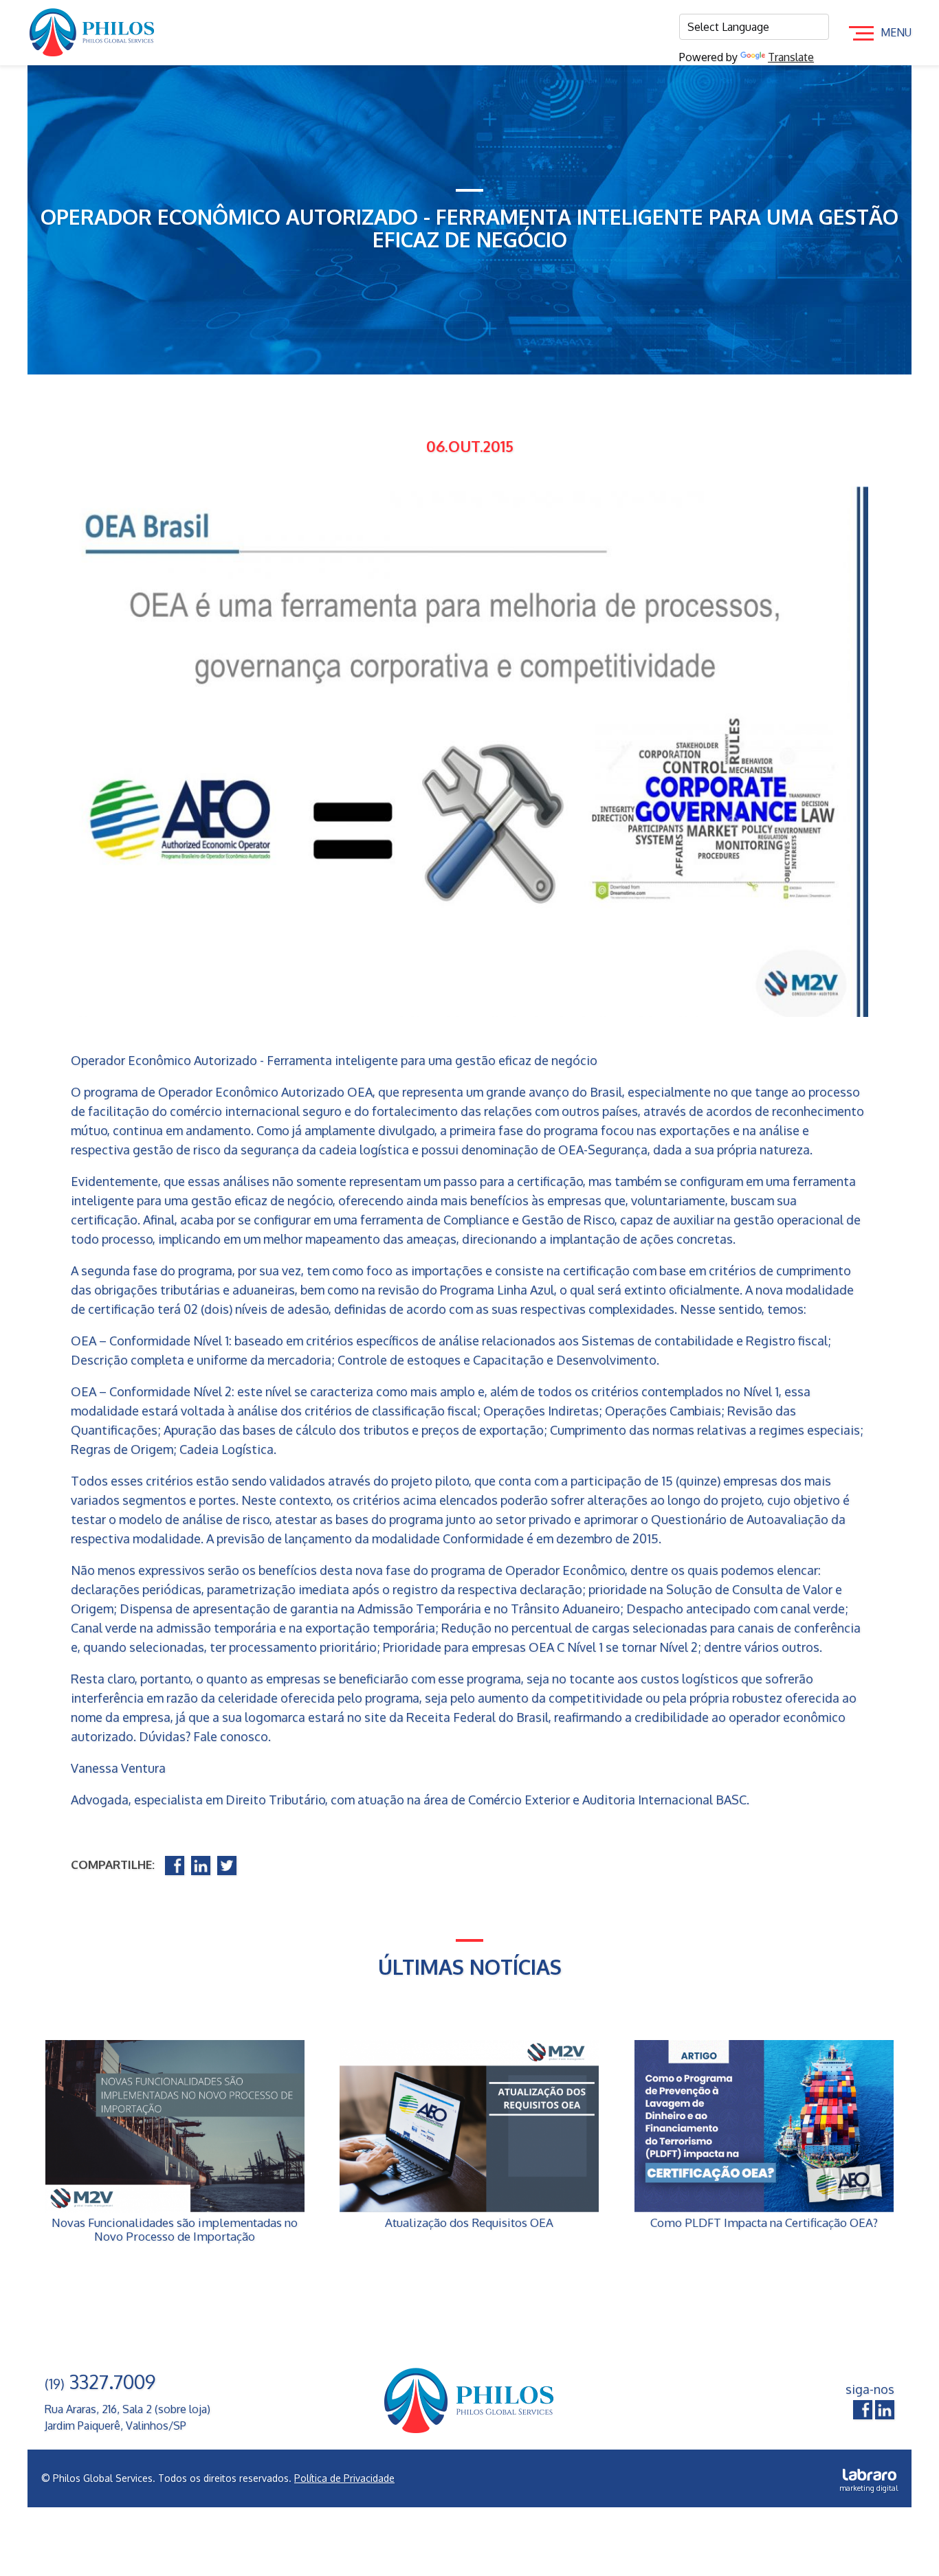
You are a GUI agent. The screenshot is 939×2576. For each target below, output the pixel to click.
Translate (791, 57)
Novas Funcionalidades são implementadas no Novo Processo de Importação (175, 2230)
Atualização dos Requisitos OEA (469, 2223)
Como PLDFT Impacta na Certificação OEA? (764, 2223)
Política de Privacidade (344, 2478)
